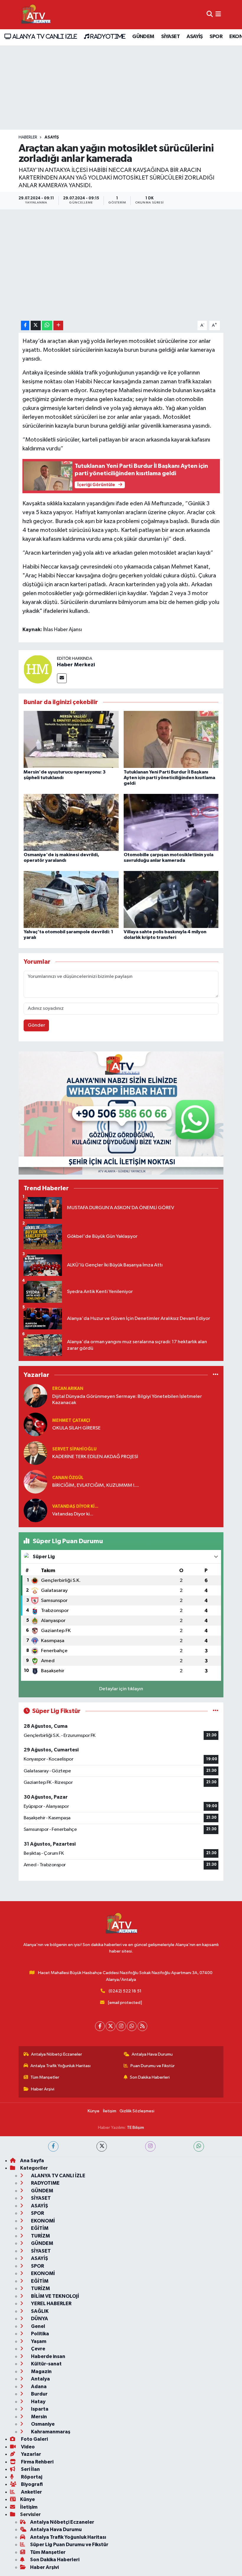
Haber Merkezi (76, 665)
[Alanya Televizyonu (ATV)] (36, 15)
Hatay (38, 2402)
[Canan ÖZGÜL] (35, 1482)
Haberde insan (48, 2356)
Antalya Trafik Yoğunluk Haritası (60, 2066)
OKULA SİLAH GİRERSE (76, 1428)
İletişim (110, 2111)
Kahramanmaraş (50, 2432)
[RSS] (142, 2026)
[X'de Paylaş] (36, 326)
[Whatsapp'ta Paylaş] (47, 326)
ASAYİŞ (194, 37)
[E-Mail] (62, 678)
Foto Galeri (34, 2439)
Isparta (39, 2409)
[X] (111, 2026)
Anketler (31, 2492)
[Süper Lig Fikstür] (216, 1711)
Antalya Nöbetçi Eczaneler (57, 2054)
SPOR (216, 37)
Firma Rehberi (37, 2462)
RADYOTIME (107, 36)
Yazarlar (31, 2454)
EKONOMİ (42, 2221)
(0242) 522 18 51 (125, 1991)
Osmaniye (42, 2424)
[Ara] (210, 15)
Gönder (36, 1025)
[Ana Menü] (218, 15)
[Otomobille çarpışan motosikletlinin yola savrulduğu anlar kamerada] (171, 822)
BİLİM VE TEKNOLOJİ (55, 2296)
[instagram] (150, 2146)
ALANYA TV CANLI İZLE (44, 36)
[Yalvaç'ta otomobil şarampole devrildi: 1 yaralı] (71, 899)
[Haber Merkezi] (38, 669)
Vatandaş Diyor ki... (75, 1506)
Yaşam (38, 2341)
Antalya (40, 2379)
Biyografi (31, 2484)
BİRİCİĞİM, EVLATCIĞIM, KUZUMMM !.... (96, 1485)
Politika (40, 2334)
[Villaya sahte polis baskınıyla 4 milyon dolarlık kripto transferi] (171, 899)
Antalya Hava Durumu (152, 2054)
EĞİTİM (39, 2228)
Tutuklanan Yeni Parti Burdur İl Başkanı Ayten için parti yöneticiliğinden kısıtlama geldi (169, 778)
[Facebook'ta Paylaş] (25, 326)
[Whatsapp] (132, 2026)
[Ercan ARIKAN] (35, 1396)
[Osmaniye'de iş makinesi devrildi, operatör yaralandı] (71, 822)
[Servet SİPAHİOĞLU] (35, 1453)
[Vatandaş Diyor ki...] (35, 1510)
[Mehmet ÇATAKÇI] (35, 1424)
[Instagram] (121, 2026)
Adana (38, 2387)
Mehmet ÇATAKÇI (71, 1420)
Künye (94, 2111)
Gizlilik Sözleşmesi (137, 2111)
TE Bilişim (135, 2128)
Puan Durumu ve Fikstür (153, 2066)
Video (27, 2447)
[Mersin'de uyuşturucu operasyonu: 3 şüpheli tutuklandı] (71, 739)
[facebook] (53, 2146)
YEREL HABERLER (51, 2304)
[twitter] (102, 2146)
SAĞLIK (39, 2311)
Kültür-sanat (46, 2364)
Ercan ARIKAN (68, 1389)
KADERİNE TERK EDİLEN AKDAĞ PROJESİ (95, 1457)
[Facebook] (100, 2026)
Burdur (39, 2394)
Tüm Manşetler (45, 2077)
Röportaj (31, 2477)
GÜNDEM (143, 37)
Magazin (41, 2371)
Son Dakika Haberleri (150, 2077)
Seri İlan (30, 2469)
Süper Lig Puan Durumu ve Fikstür (69, 2545)
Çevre (38, 2349)
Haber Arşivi (43, 2089)
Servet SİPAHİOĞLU (74, 1449)
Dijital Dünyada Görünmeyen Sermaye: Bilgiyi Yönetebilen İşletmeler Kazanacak (127, 1400)
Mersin (39, 2417)
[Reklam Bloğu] (121, 1113)
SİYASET (170, 37)
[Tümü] (216, 1375)
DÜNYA (39, 2319)
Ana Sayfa (32, 2161)
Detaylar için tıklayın (121, 1689)
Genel (38, 2326)
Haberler (28, 137)
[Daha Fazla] (58, 326)
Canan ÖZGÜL (68, 1478)
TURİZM (40, 2236)
